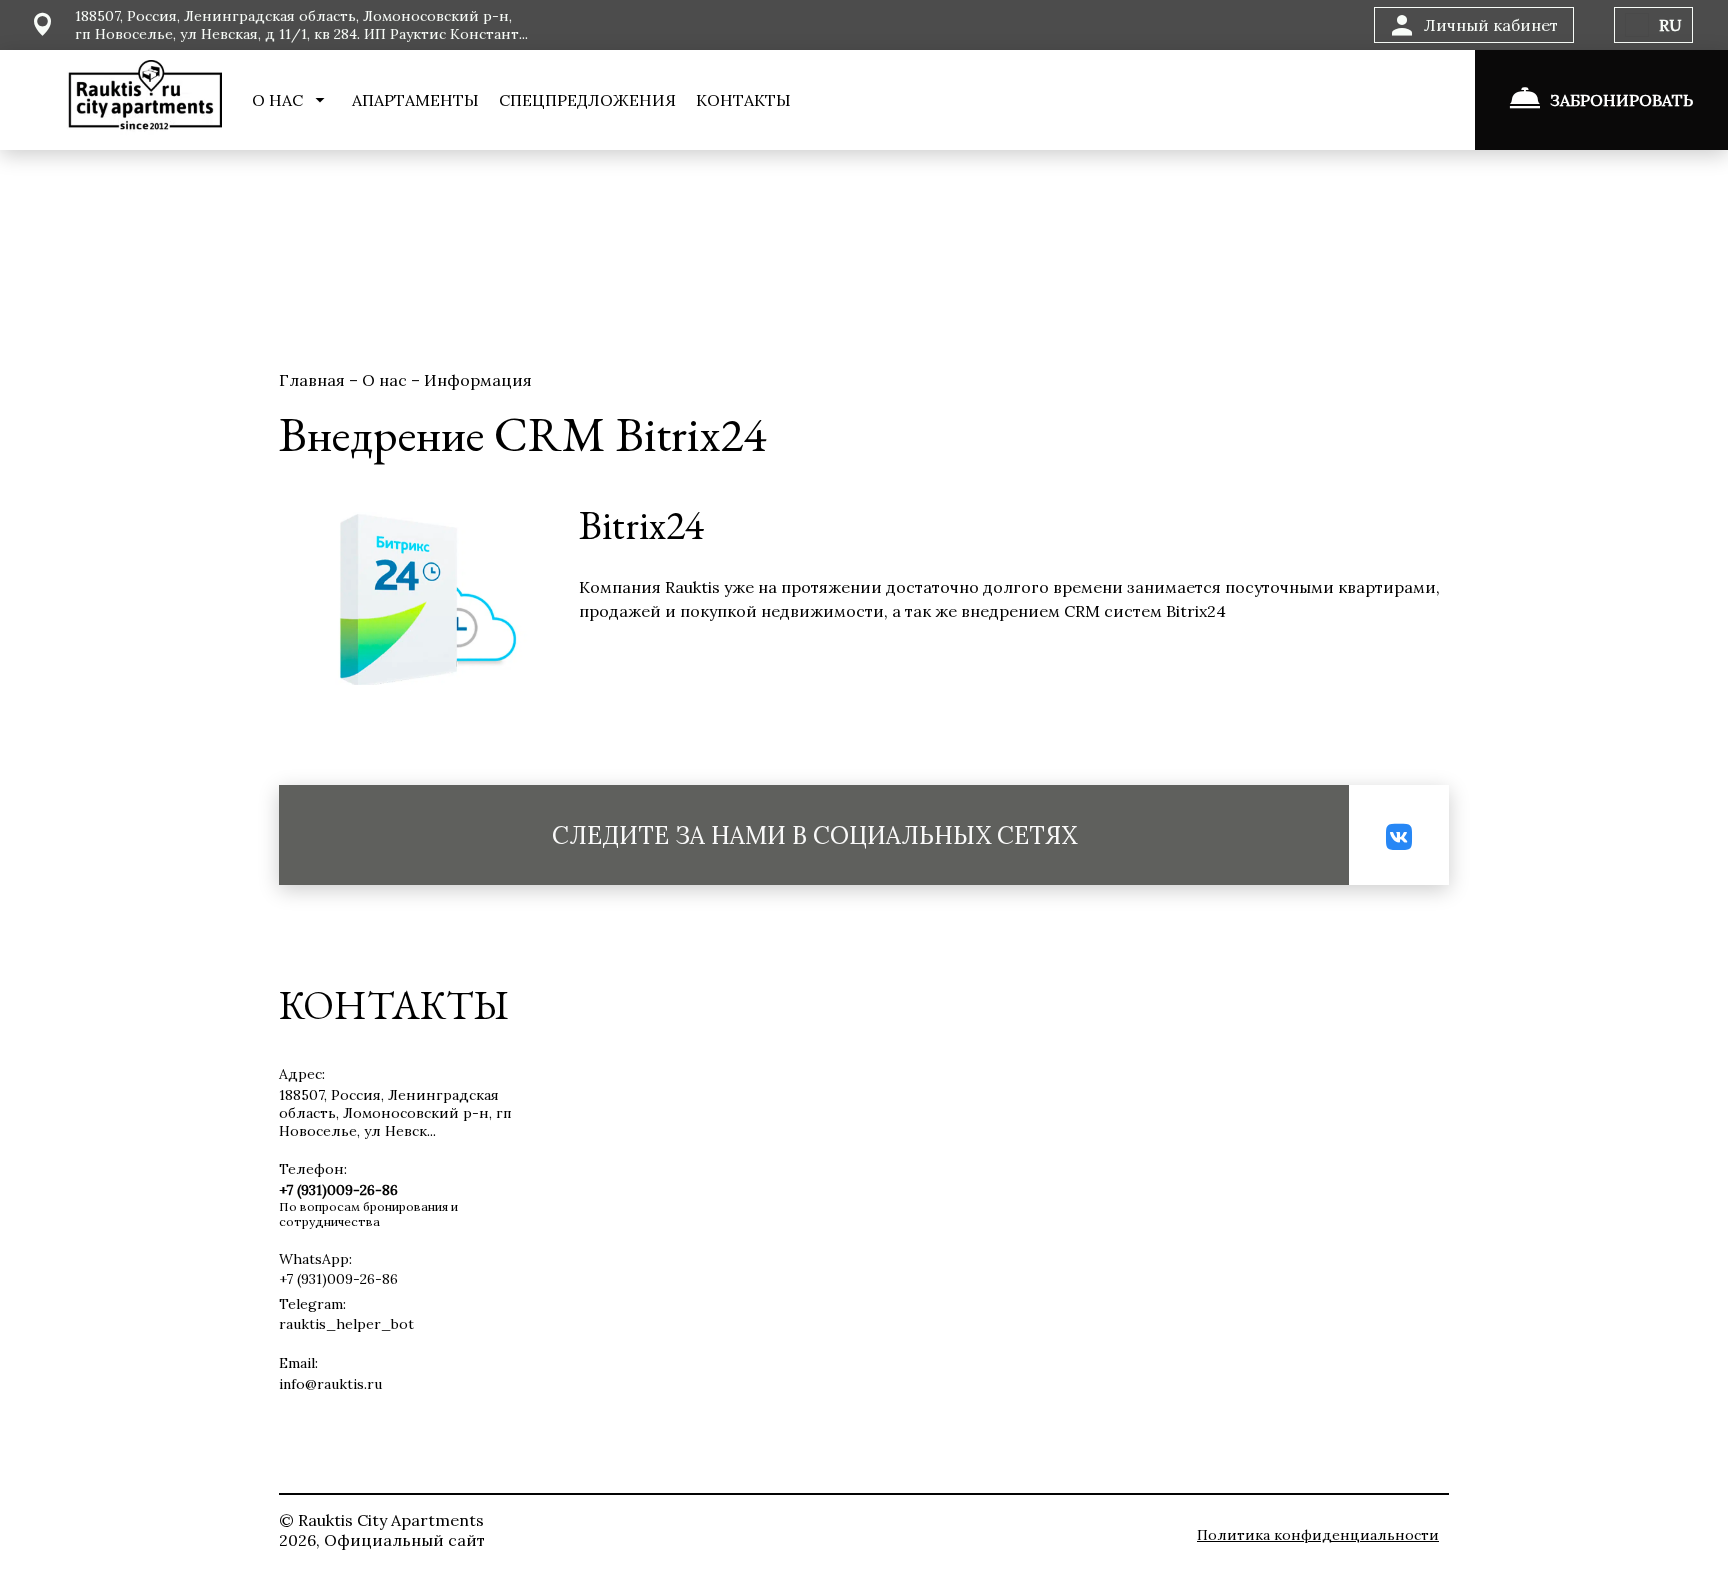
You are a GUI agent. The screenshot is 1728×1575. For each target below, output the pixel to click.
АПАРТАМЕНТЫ (415, 100)
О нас (386, 380)
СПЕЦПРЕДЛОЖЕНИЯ (587, 100)
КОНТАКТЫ (743, 100)
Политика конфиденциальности (1318, 1535)
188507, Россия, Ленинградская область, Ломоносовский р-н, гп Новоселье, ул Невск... (395, 1113)
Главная (314, 380)
